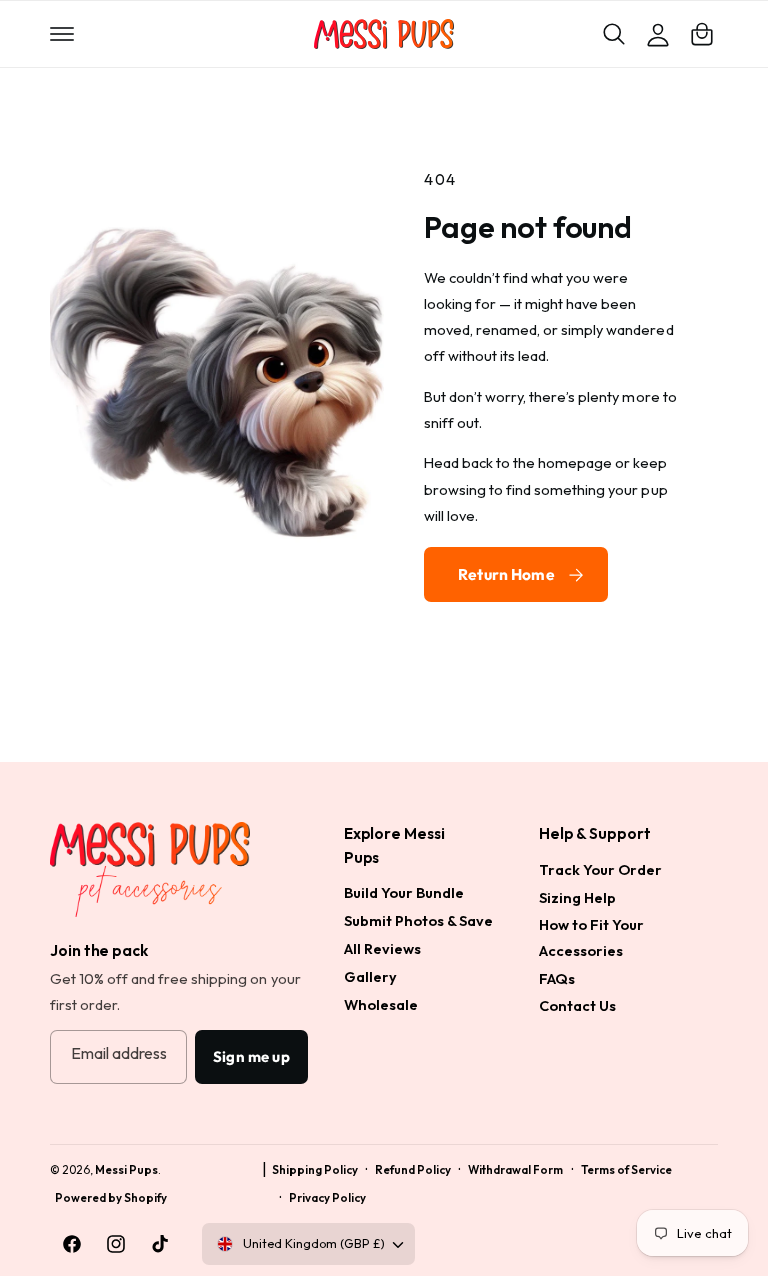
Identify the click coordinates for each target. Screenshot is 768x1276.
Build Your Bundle (404, 892)
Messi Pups (126, 1169)
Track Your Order (600, 869)
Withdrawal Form (515, 1169)
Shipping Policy (315, 1169)
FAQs (557, 978)
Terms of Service (626, 1169)
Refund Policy (413, 1169)
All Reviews (382, 948)
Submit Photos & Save (418, 920)
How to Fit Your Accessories (591, 937)
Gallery (370, 976)
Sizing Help (577, 897)
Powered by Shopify (111, 1197)
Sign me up (251, 1056)
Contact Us (577, 1005)
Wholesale (381, 1004)
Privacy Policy (327, 1197)
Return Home (506, 574)
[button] (62, 34)
